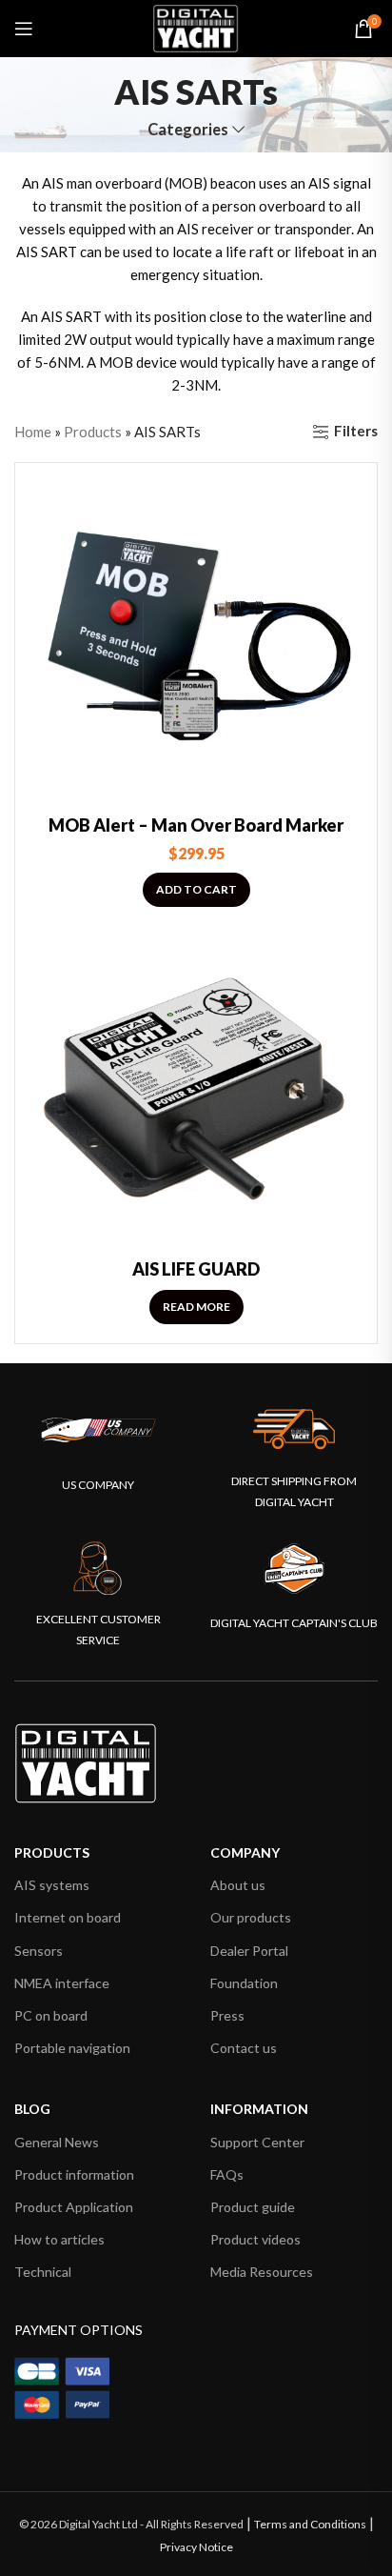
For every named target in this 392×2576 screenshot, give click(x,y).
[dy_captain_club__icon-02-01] (294, 1569)
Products (93, 432)
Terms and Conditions (310, 2524)
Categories (188, 130)
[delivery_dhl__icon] (294, 1429)
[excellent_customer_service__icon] (98, 1569)
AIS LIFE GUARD (196, 1269)
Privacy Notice (196, 2547)
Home (33, 432)
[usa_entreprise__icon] (98, 1430)
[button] (196, 890)
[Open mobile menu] (24, 29)
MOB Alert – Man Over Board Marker (196, 825)
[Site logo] (196, 27)
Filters (356, 432)
